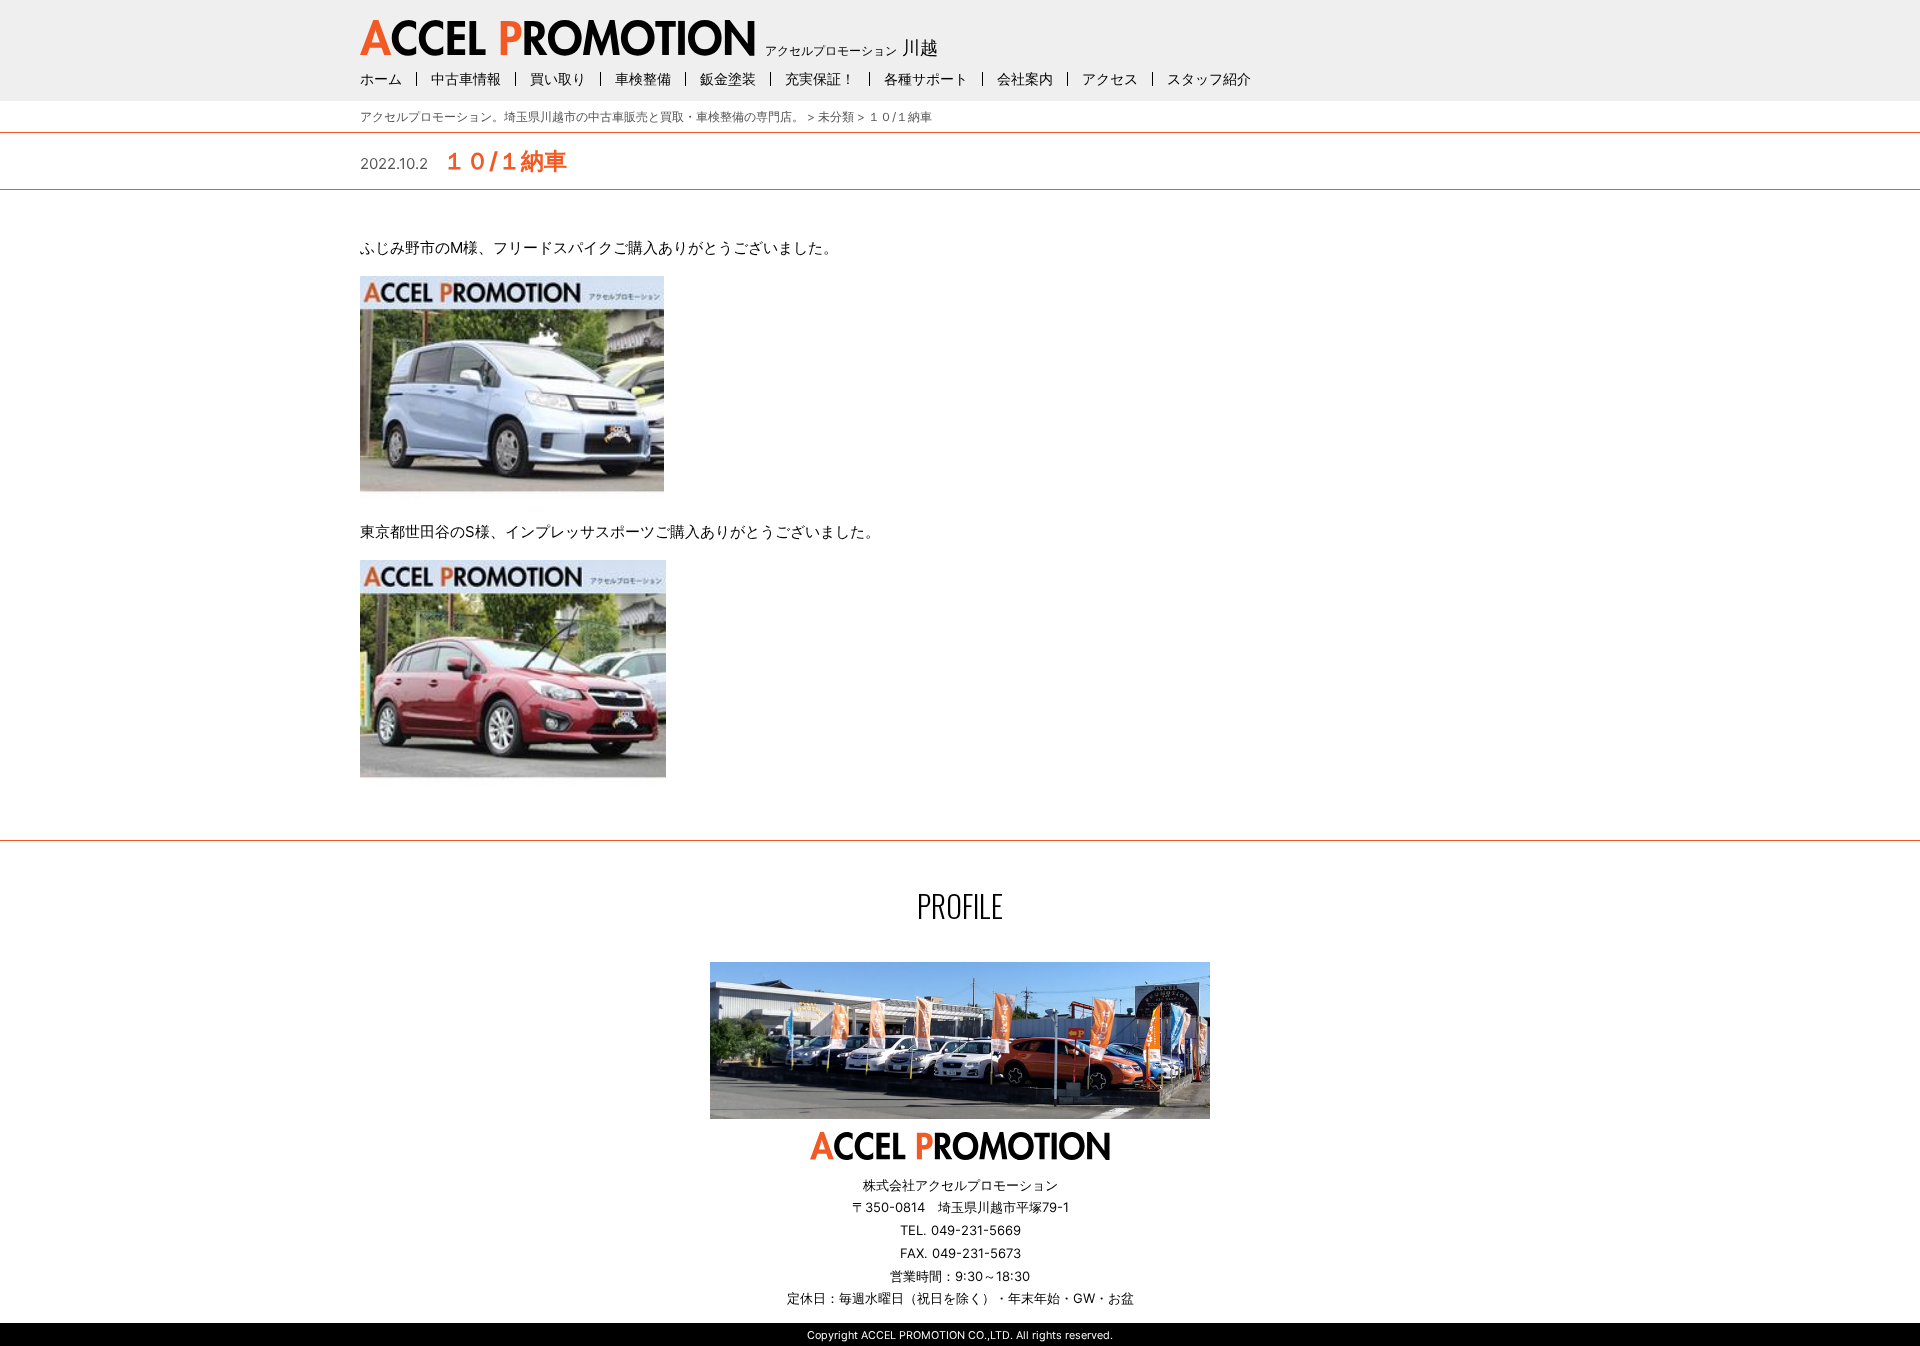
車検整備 (643, 79)
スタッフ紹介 (1209, 79)
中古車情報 (466, 79)
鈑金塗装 (728, 79)
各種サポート (926, 79)
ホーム (381, 79)
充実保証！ (820, 79)
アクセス (1110, 79)
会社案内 (1025, 79)
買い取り (558, 79)
